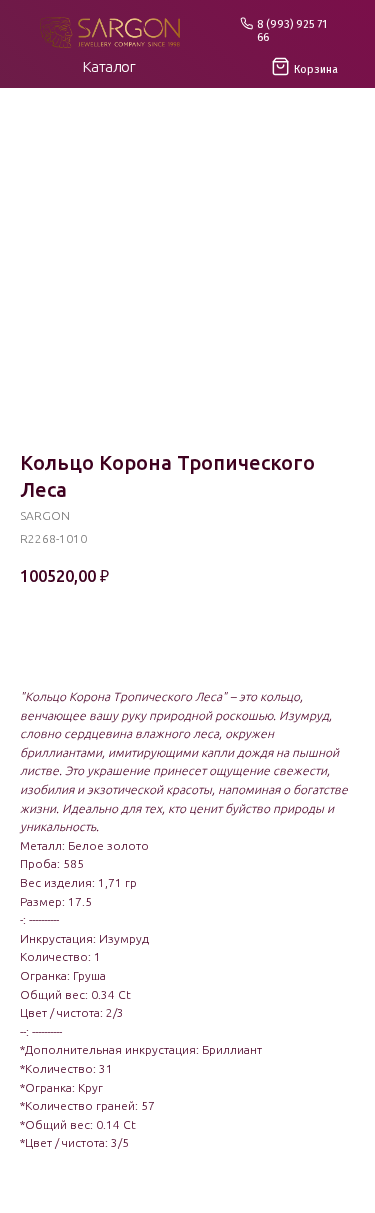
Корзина (316, 69)
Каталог (109, 66)
